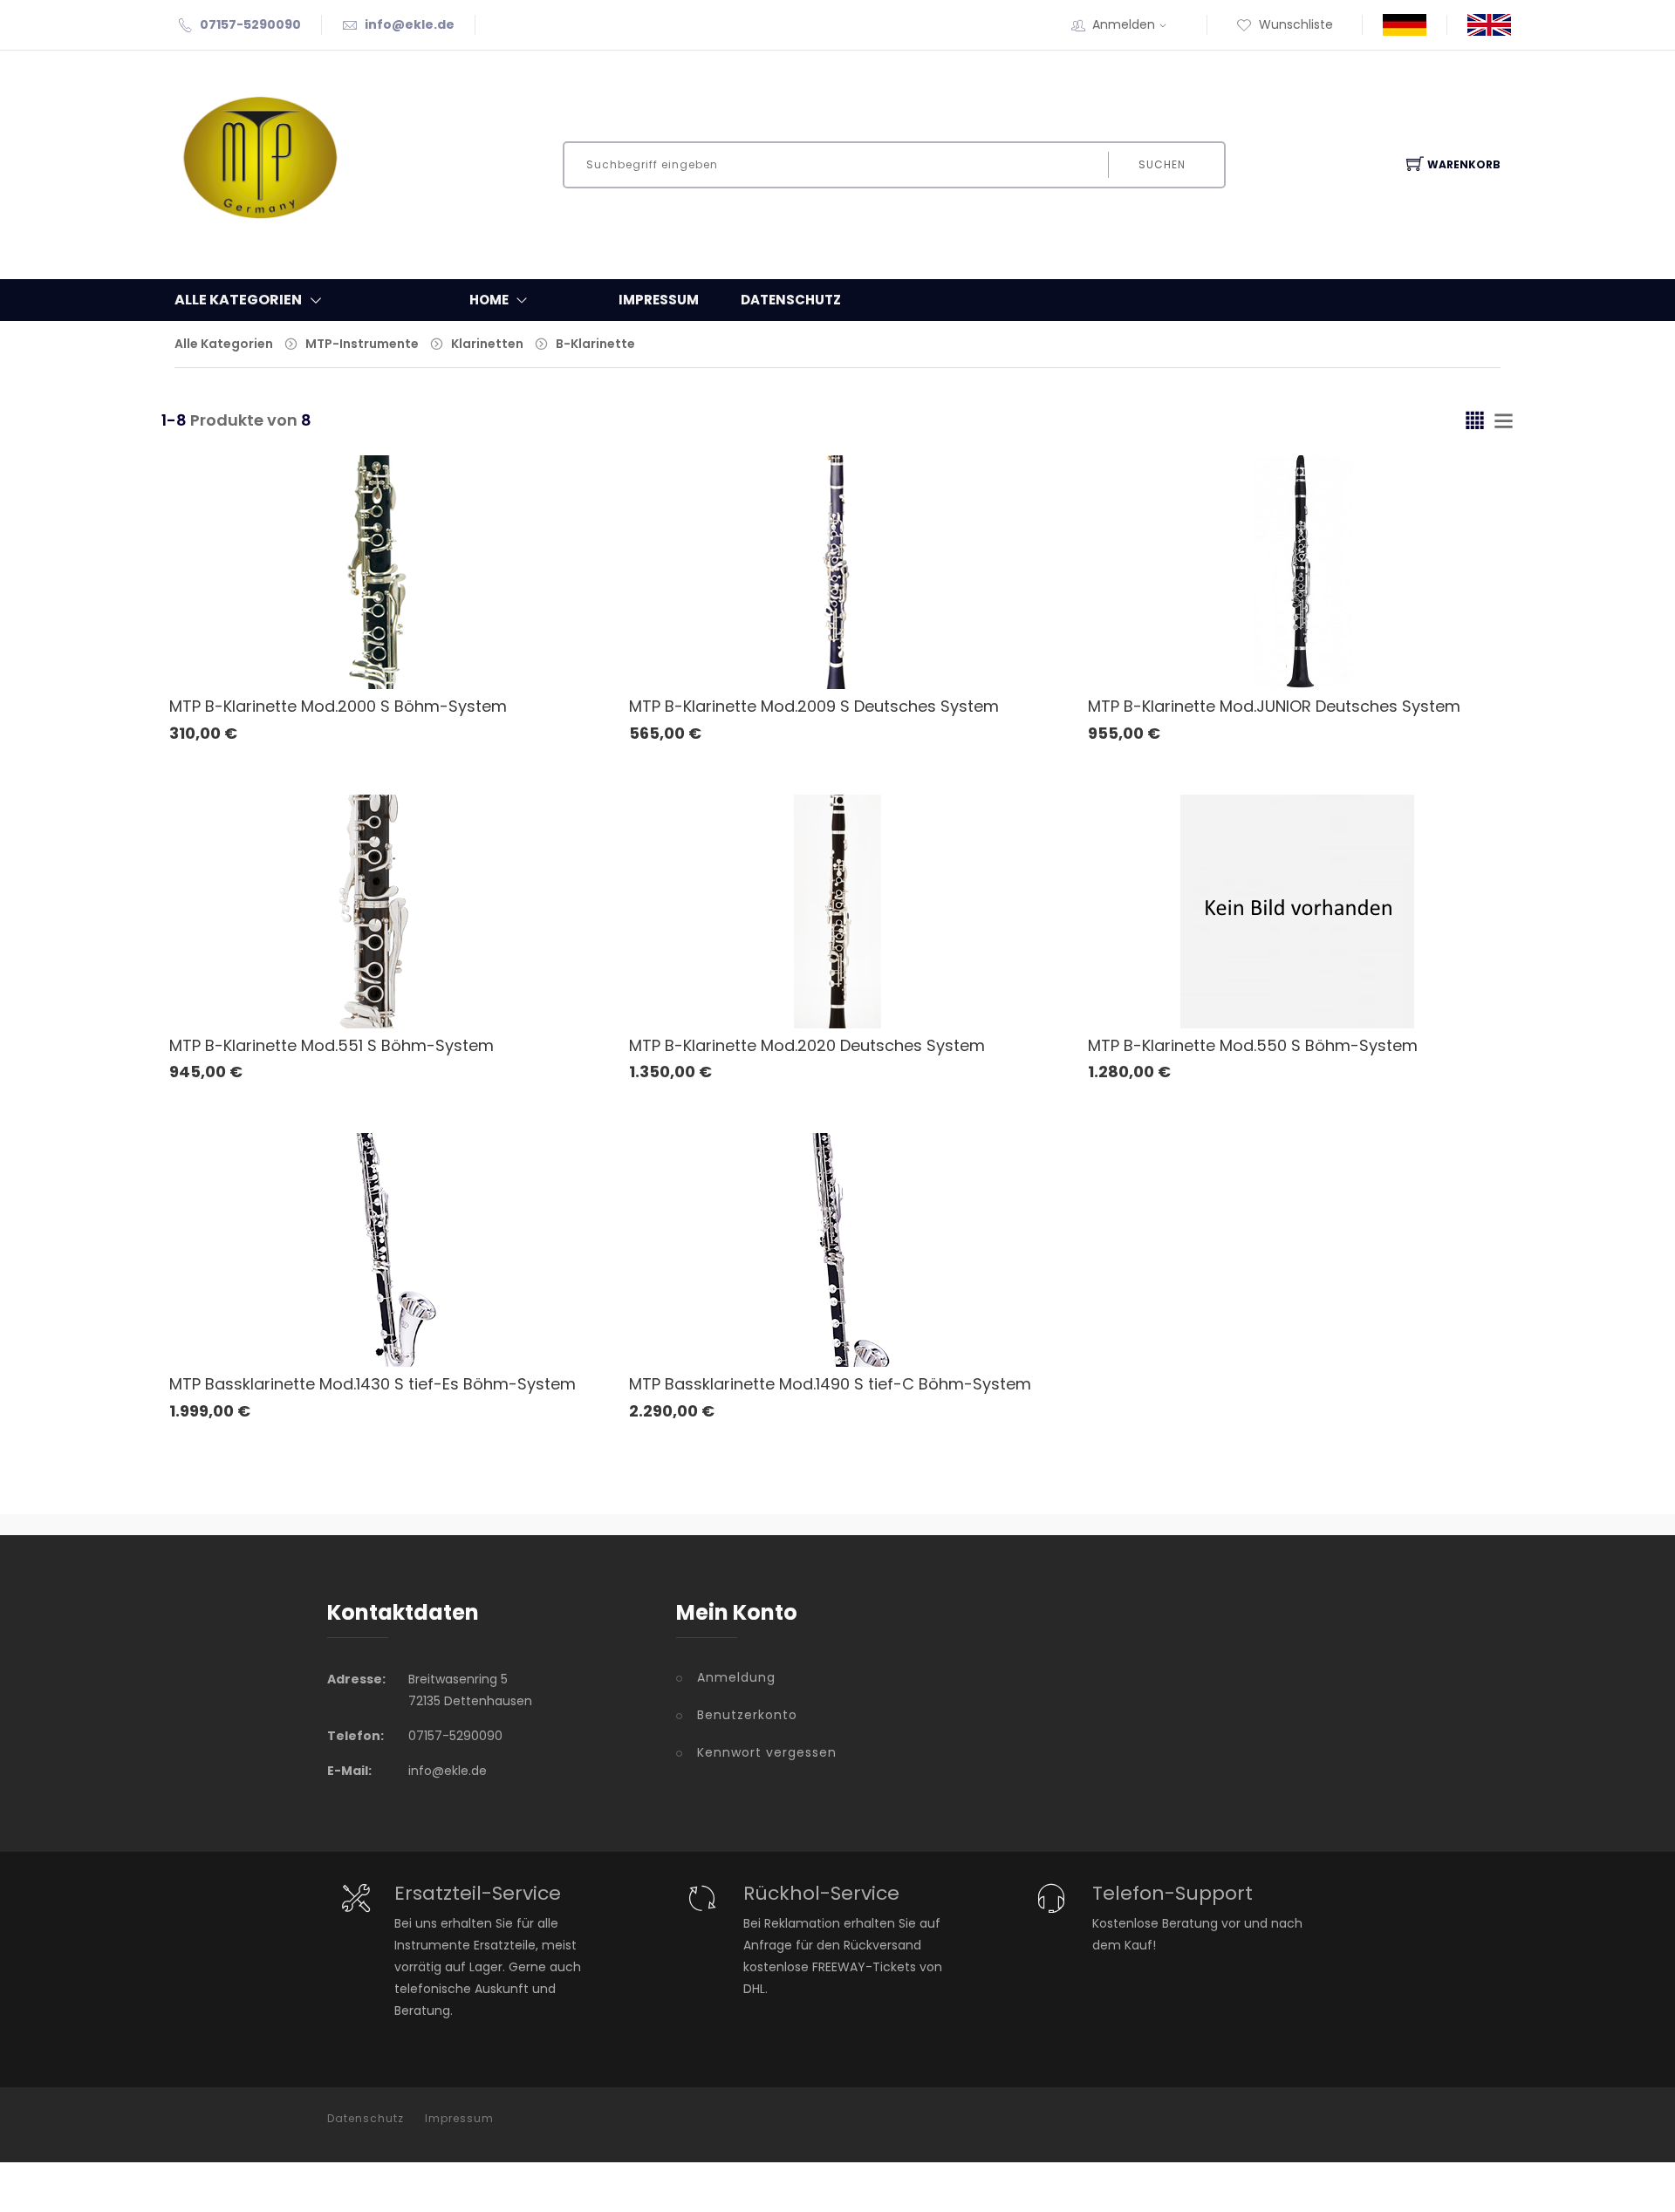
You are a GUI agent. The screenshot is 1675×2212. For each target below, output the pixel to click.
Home (489, 300)
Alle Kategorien (224, 344)
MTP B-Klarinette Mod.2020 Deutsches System (807, 1045)
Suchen (1162, 164)
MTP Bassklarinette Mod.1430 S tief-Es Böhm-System (373, 1384)
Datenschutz (791, 300)
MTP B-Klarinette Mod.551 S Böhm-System (332, 1045)
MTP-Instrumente (362, 344)
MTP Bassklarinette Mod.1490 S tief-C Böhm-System (830, 1384)
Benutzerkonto (747, 1715)
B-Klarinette (595, 344)
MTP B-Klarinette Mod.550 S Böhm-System (1253, 1045)
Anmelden (1124, 24)
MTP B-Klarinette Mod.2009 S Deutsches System (814, 706)
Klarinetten (487, 344)
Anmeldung (736, 1677)
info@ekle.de (410, 24)
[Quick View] (445, 643)
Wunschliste (1296, 24)
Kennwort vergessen (767, 1752)
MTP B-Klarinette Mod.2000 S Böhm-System (338, 706)
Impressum (659, 300)
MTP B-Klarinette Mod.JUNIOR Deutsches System (1274, 706)
